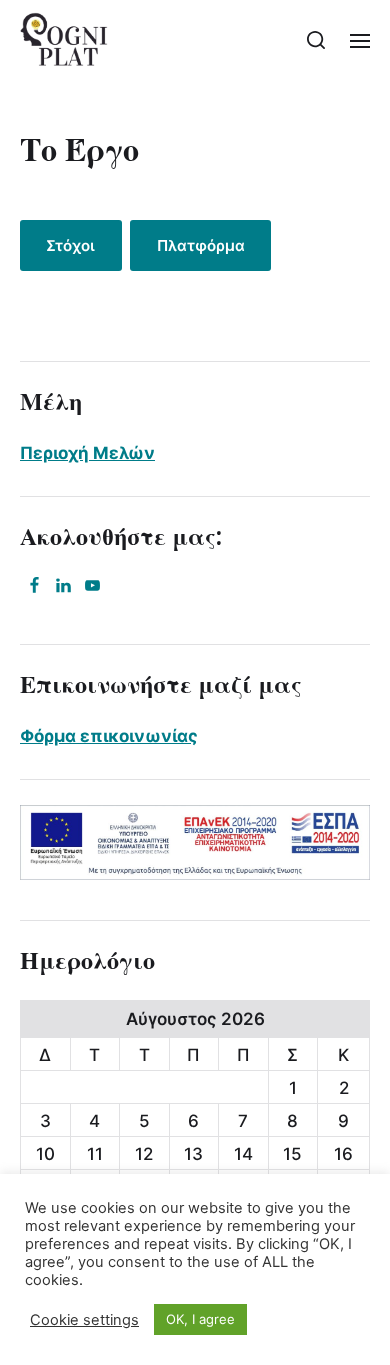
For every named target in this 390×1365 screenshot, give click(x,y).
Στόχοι (70, 245)
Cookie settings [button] (84, 1320)
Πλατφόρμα (201, 245)
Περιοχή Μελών (87, 453)
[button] (316, 40)
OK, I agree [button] (200, 1319)
